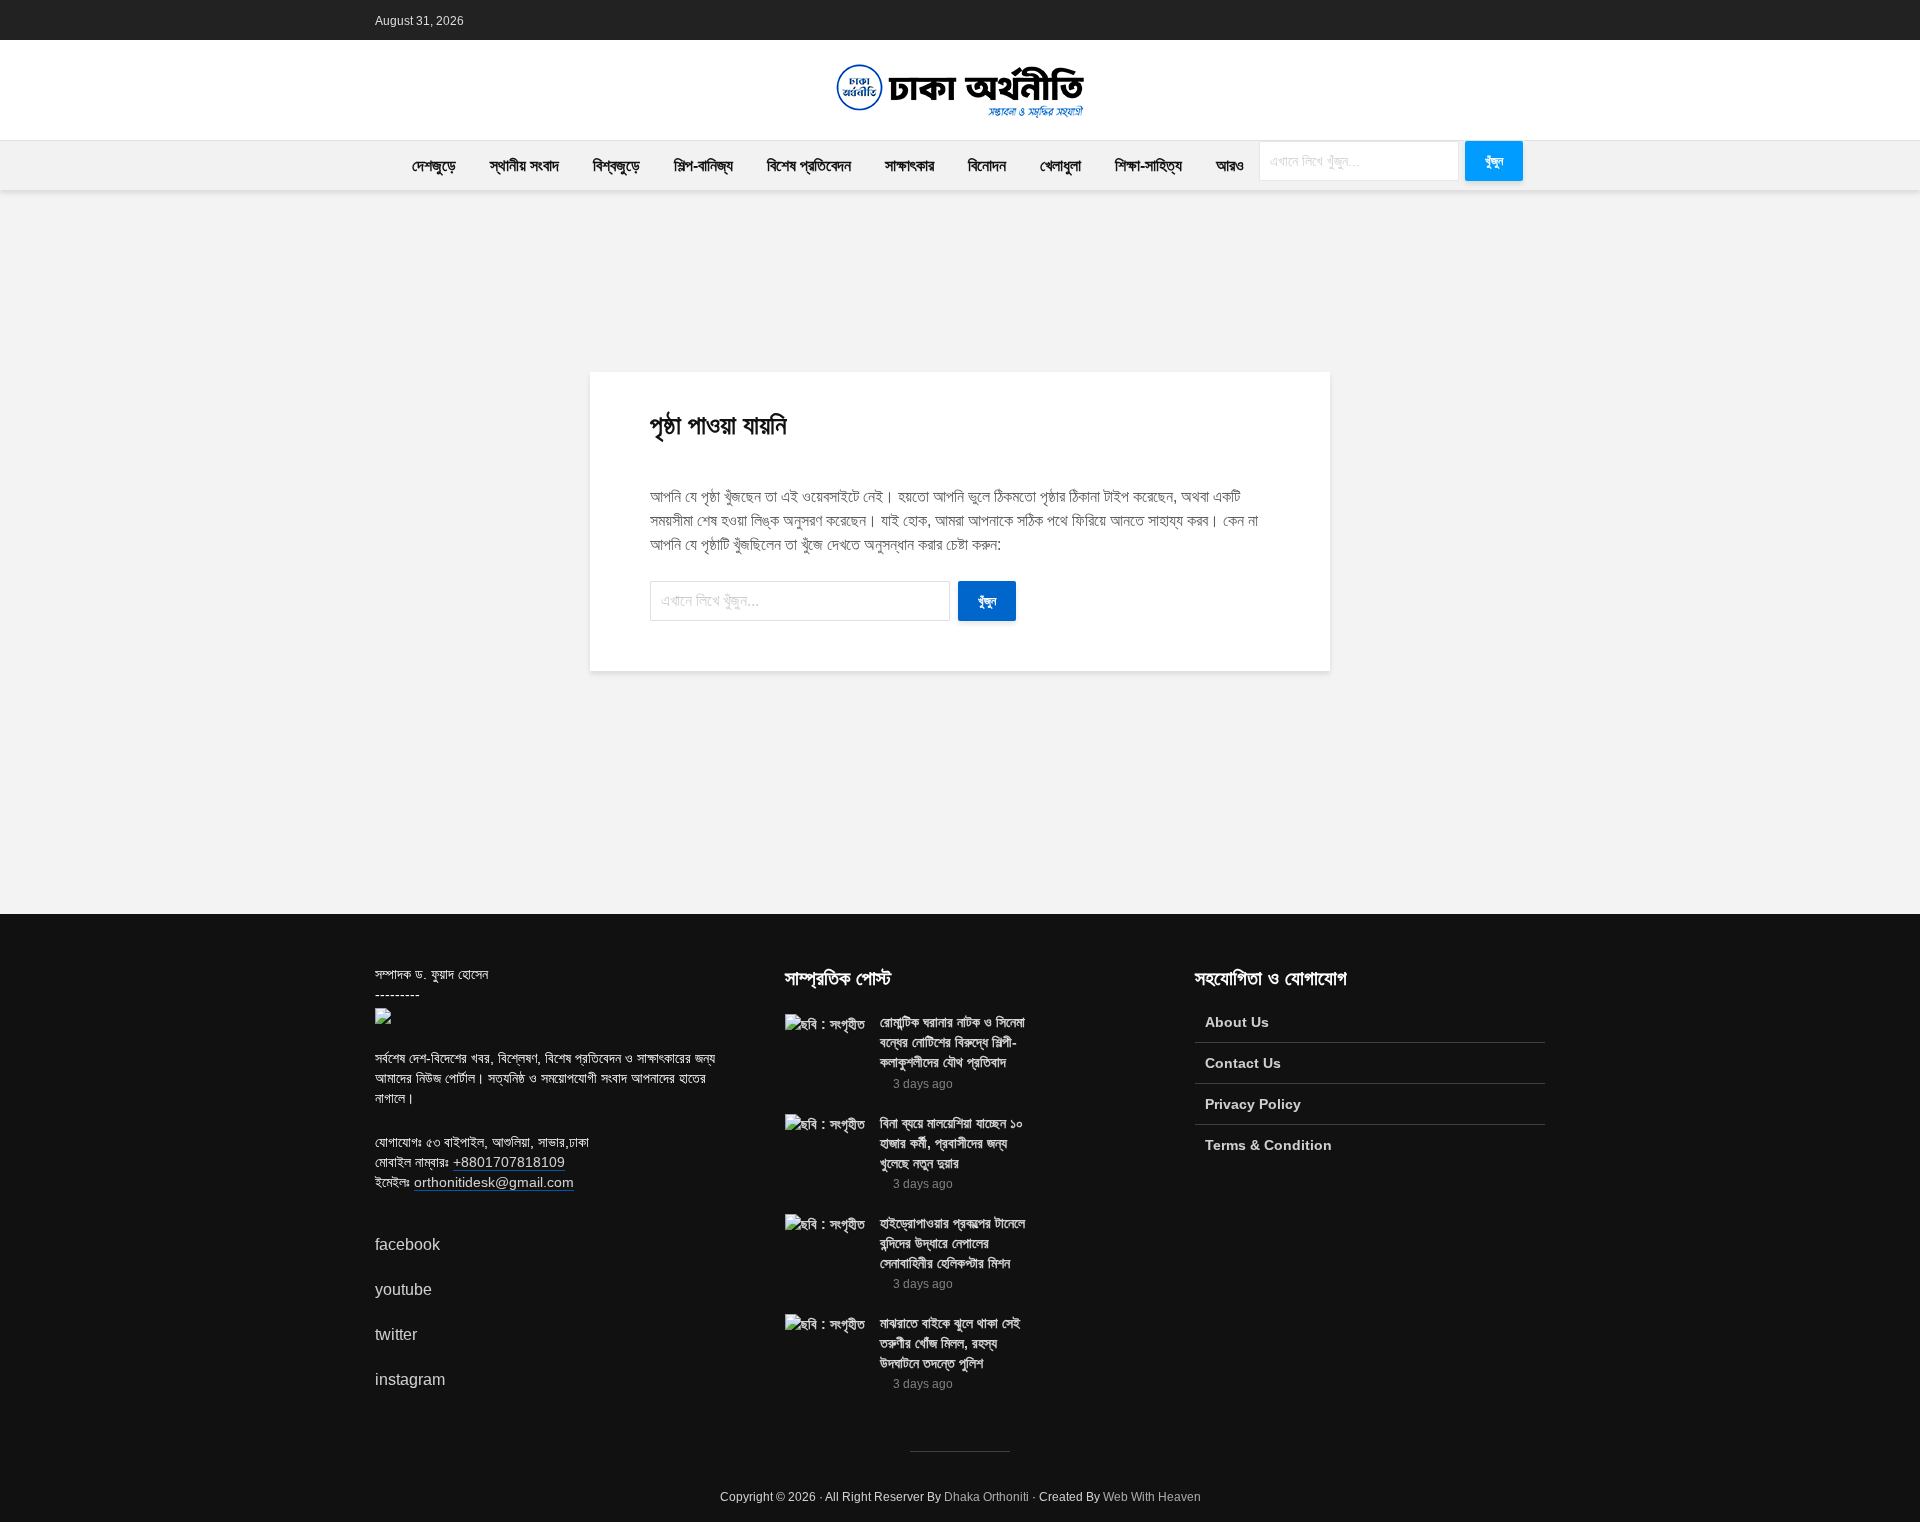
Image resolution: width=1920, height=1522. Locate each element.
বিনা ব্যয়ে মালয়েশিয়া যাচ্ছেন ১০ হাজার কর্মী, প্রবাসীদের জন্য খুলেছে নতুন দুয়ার (951, 1143)
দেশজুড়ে (434, 165)
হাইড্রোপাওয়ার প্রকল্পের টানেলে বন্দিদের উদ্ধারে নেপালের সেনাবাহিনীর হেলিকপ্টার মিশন (952, 1243)
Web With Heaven (1152, 1497)
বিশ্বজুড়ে (616, 165)
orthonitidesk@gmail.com (494, 1182)
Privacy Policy (1253, 1104)
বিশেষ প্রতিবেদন (809, 165)
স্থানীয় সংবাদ (524, 165)
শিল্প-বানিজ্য (703, 165)
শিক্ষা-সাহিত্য (1148, 165)
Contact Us (1243, 1063)
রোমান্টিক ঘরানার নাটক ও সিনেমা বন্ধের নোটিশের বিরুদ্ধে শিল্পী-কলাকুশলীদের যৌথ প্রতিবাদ (952, 1042)
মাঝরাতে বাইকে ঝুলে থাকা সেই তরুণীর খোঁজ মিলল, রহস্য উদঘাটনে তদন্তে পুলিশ (950, 1343)
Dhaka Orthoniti (986, 1497)
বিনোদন (987, 165)
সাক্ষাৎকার (909, 165)
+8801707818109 (509, 1162)
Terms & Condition (1268, 1145)
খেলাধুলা (1060, 165)
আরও (1230, 165)
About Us (1237, 1022)
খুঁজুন (1494, 161)
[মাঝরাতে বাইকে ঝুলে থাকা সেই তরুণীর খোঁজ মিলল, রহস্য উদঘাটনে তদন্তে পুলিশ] (825, 1323)
